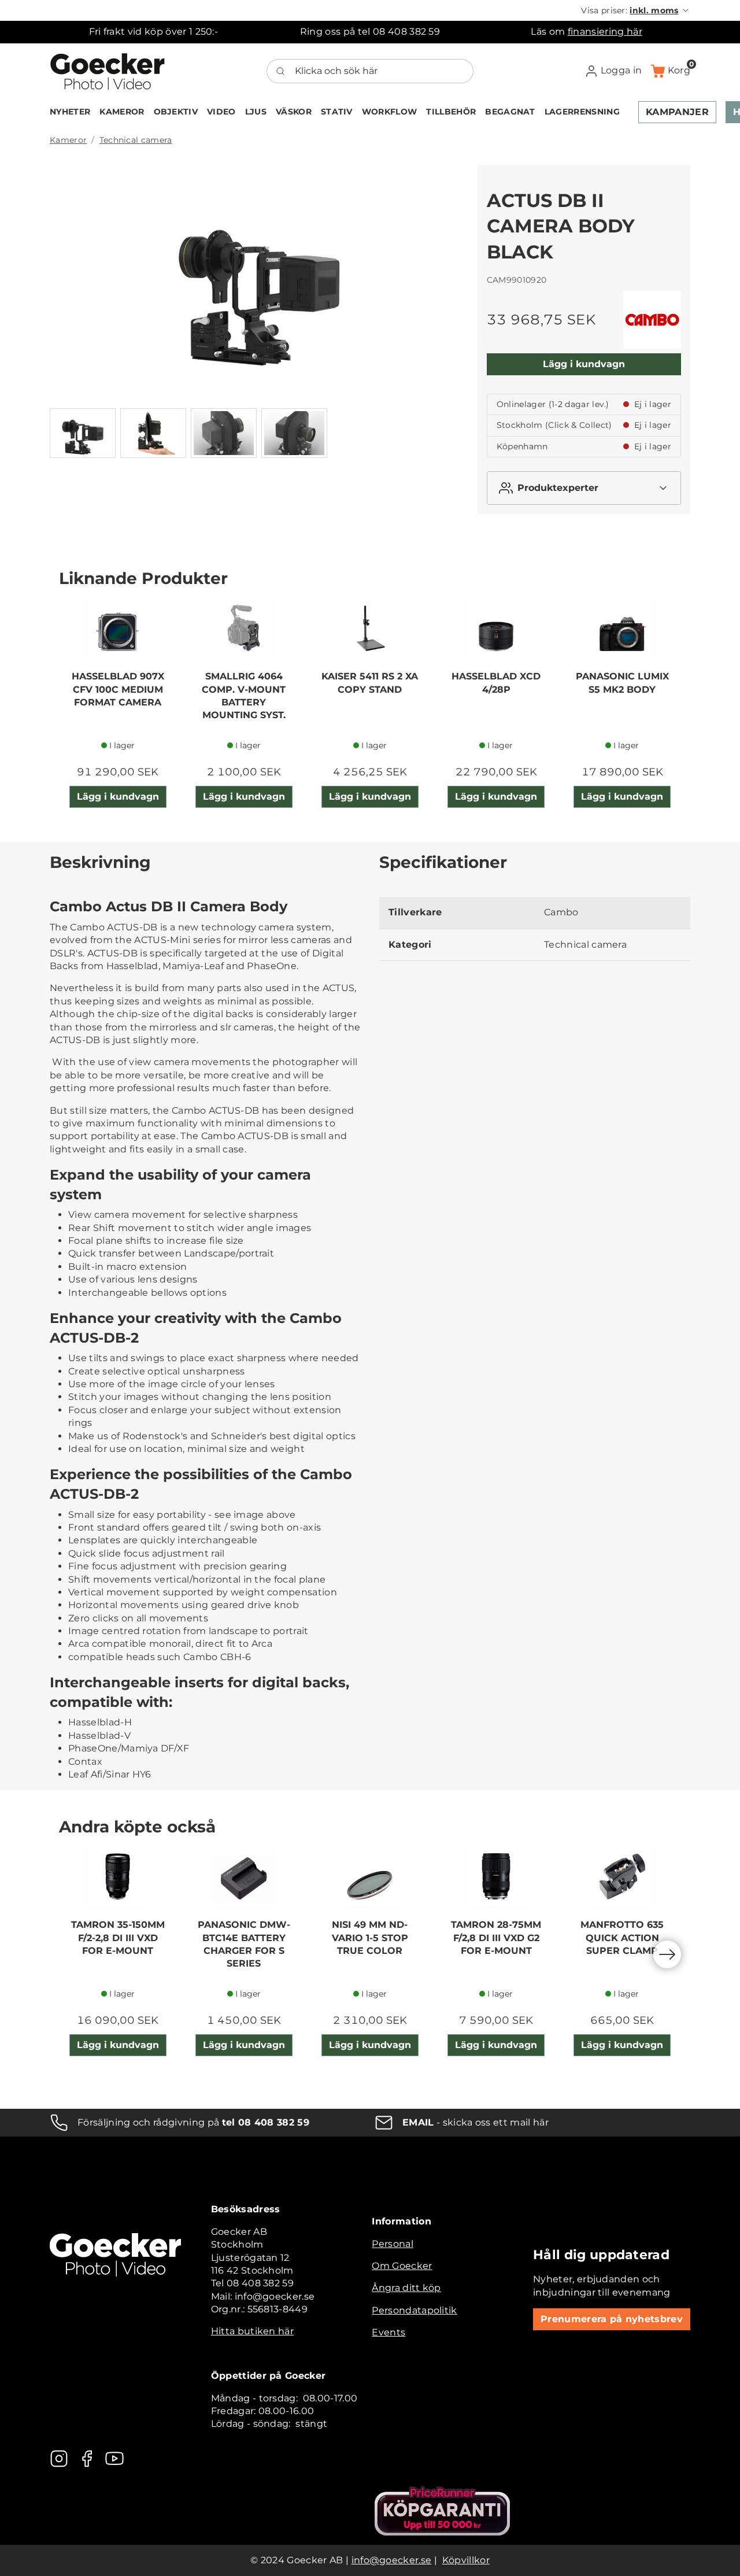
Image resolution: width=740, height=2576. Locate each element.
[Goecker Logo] (108, 71)
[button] (636, 10)
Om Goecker (402, 2266)
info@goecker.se (392, 2560)
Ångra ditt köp (406, 2288)
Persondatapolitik (414, 2310)
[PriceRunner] (442, 2511)
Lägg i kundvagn (584, 364)
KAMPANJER (677, 112)
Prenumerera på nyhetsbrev (612, 2319)
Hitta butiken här (252, 2331)
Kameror (68, 140)
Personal (393, 2244)
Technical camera (136, 140)
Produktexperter (558, 488)
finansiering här (605, 32)
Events (388, 2332)
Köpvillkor (466, 2560)
